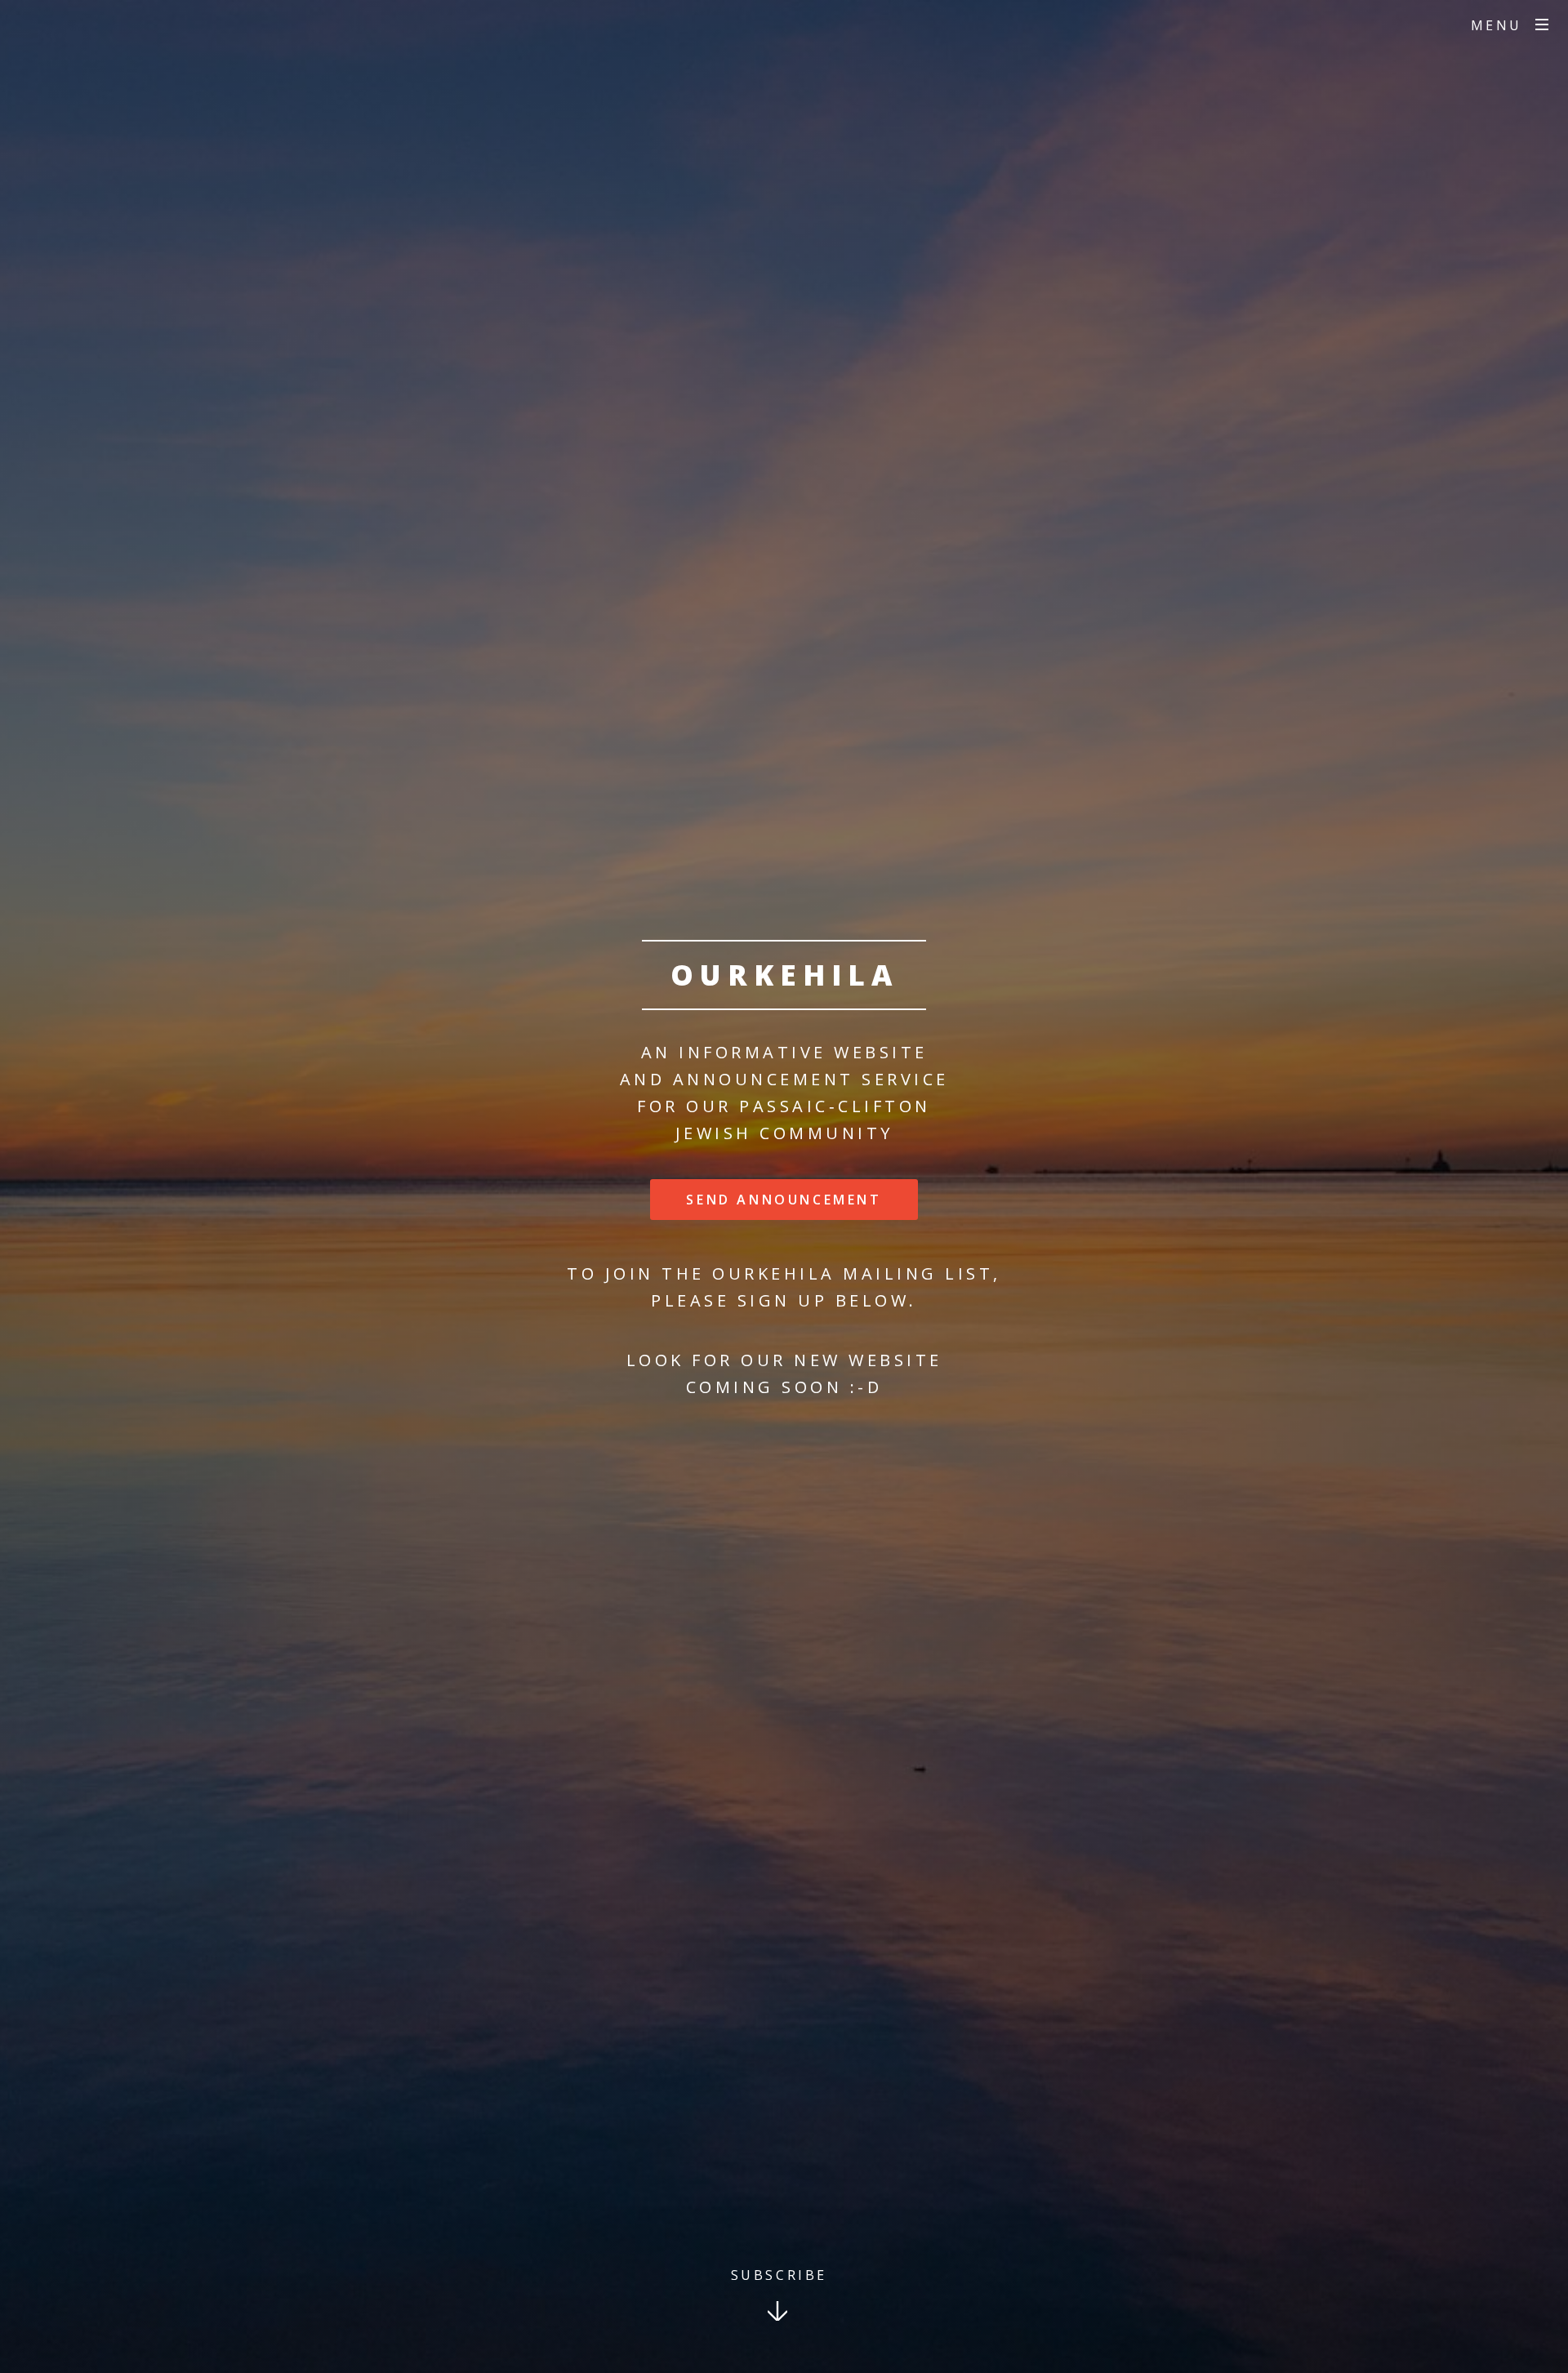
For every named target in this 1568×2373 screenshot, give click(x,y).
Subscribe (779, 2275)
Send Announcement (784, 1200)
